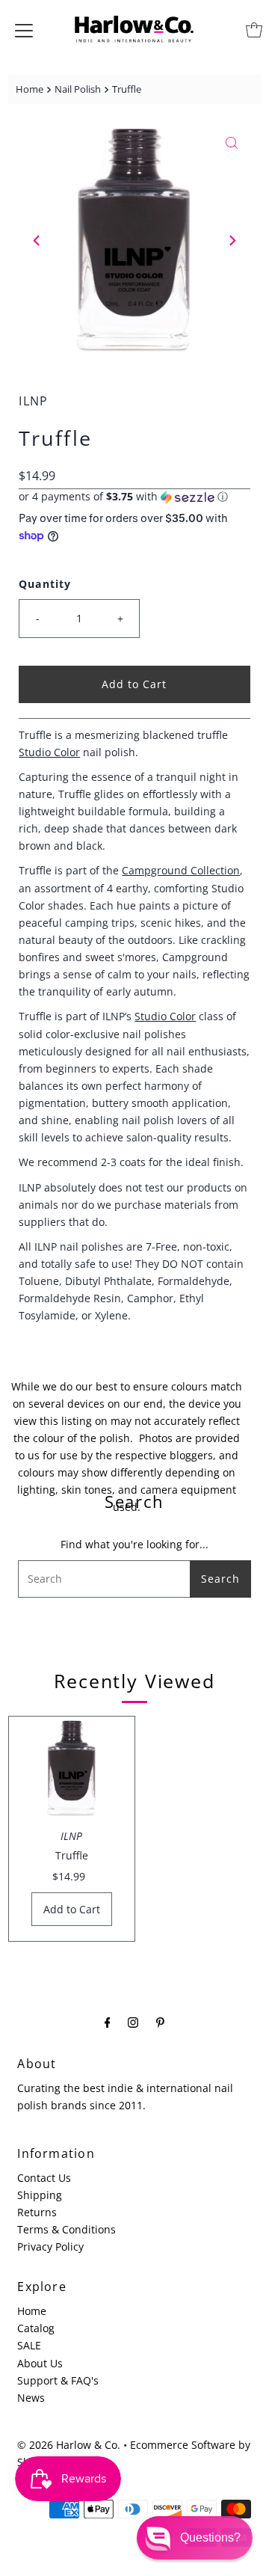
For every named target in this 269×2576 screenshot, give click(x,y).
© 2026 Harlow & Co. (69, 2445)
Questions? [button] (210, 2537)
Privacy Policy (50, 2247)
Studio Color (49, 752)
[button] (134, 497)
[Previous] (37, 240)
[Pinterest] (160, 2021)
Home (30, 89)
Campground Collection (181, 870)
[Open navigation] (24, 30)
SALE (29, 2345)
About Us (40, 2363)
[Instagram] (133, 2021)
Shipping (40, 2195)
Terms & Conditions (67, 2229)
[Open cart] (254, 30)
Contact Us (44, 2178)
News (31, 2398)
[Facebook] (108, 2021)
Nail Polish (78, 89)
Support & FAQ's (58, 2380)
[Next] (232, 240)
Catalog (36, 2328)
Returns (37, 2212)
